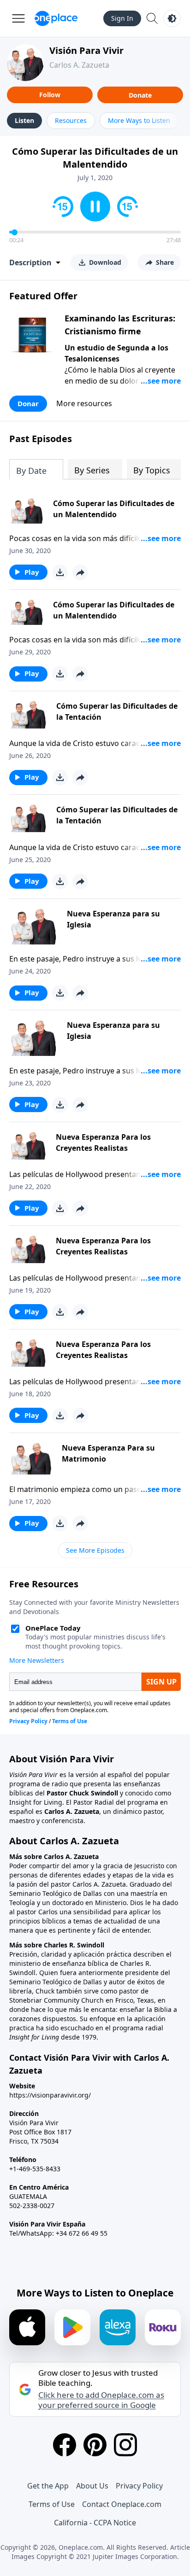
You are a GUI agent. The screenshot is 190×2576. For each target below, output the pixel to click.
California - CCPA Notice (95, 2523)
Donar (28, 403)
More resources (84, 403)
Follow (50, 95)
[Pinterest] (95, 2445)
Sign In (122, 18)
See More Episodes (95, 1550)
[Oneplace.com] (56, 18)
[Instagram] (125, 2445)
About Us (92, 2486)
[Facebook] (65, 2445)
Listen (24, 120)
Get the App (48, 2486)
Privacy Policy (139, 2486)
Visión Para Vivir (86, 50)
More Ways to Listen (139, 120)
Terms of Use (52, 2504)
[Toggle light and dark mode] (172, 18)
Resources (71, 120)
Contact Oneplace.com (122, 2504)
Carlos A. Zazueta (79, 65)
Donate (140, 95)
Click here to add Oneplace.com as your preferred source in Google (101, 2400)
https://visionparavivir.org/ (50, 2095)
